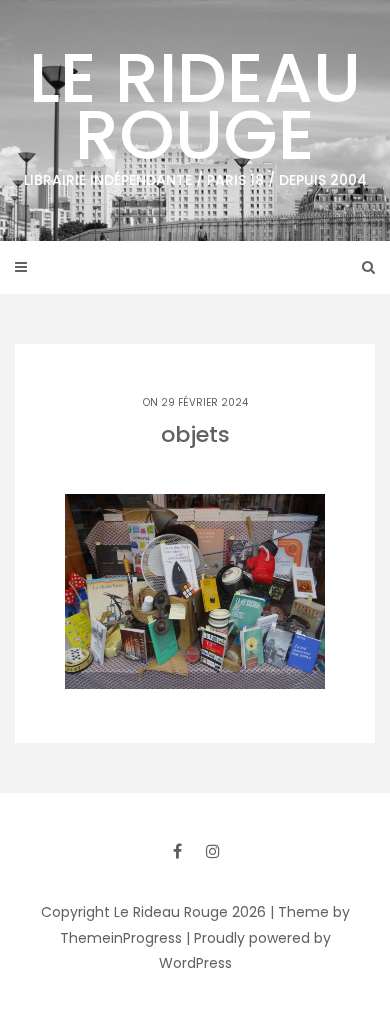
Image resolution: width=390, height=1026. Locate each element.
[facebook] (177, 851)
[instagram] (213, 851)
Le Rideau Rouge (195, 109)
